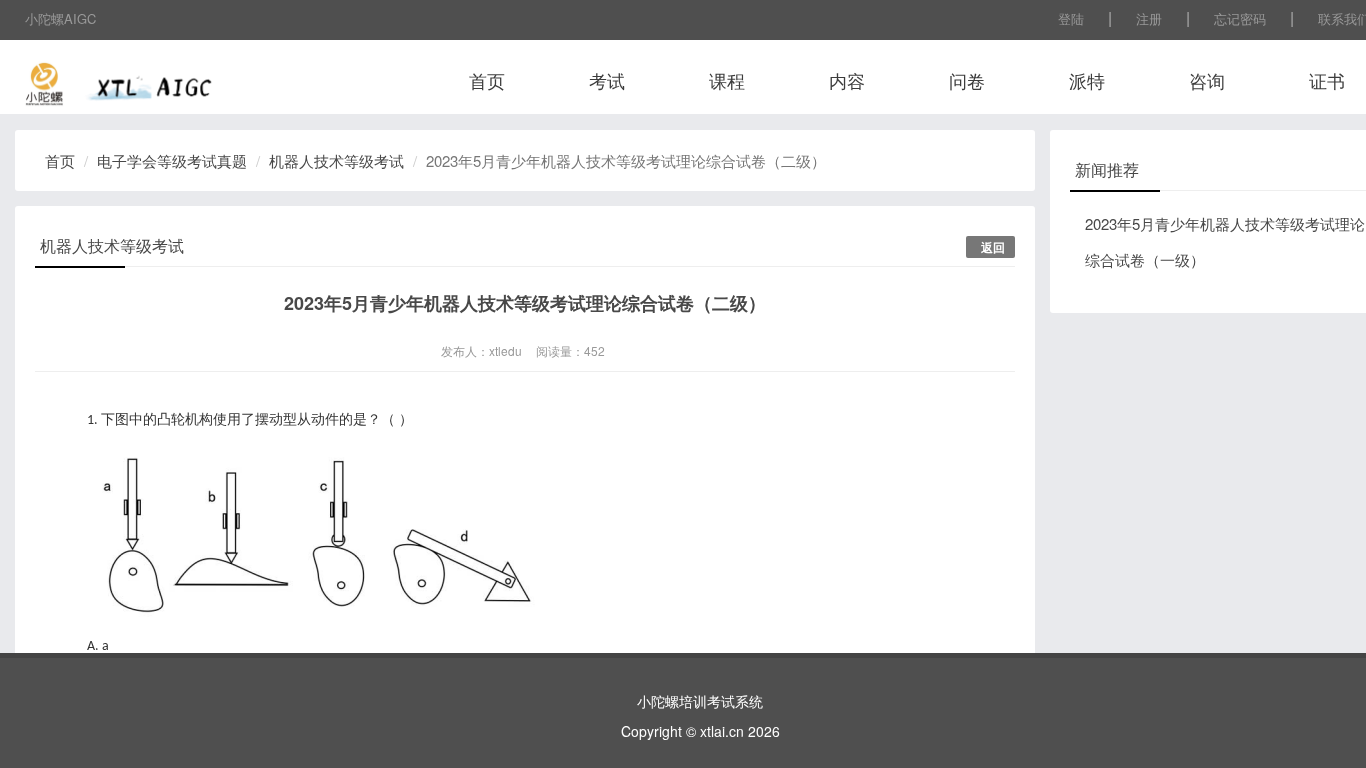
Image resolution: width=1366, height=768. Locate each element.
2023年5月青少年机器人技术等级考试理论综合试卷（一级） (1225, 241)
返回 (993, 247)
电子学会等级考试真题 (172, 160)
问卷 (967, 80)
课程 (727, 80)
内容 (847, 80)
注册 (1149, 18)
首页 (487, 80)
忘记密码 (1240, 18)
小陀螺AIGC (60, 18)
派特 (1087, 80)
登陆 (1071, 18)
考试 (607, 80)
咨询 (1207, 80)
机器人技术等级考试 (336, 160)
